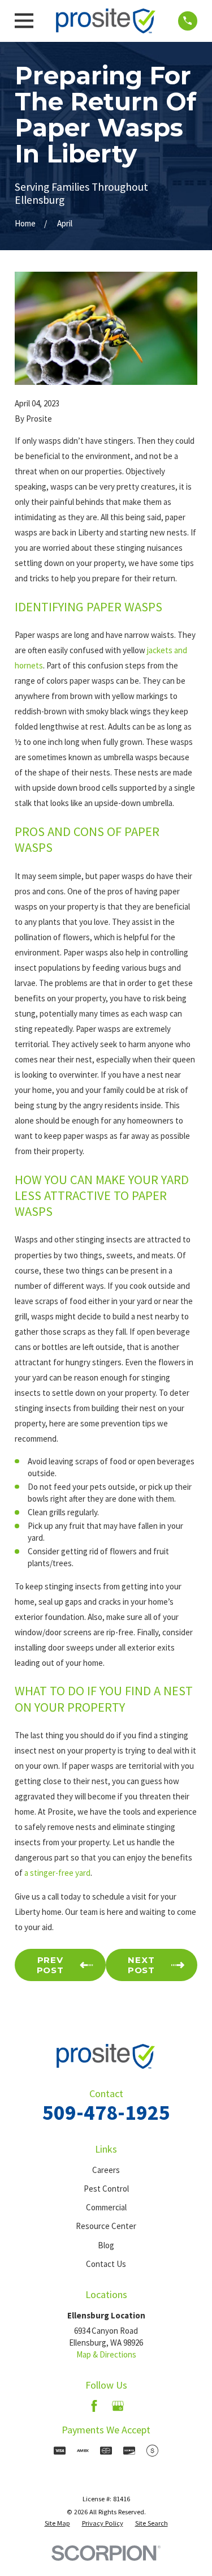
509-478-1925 (106, 2112)
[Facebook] (94, 2406)
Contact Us (106, 2264)
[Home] (106, 21)
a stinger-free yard (57, 1873)
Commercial (106, 2207)
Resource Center (106, 2226)
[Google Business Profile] (118, 2406)
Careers (106, 2170)
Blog (106, 2245)
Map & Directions (106, 2354)
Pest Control (106, 2189)
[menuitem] (57, 2523)
